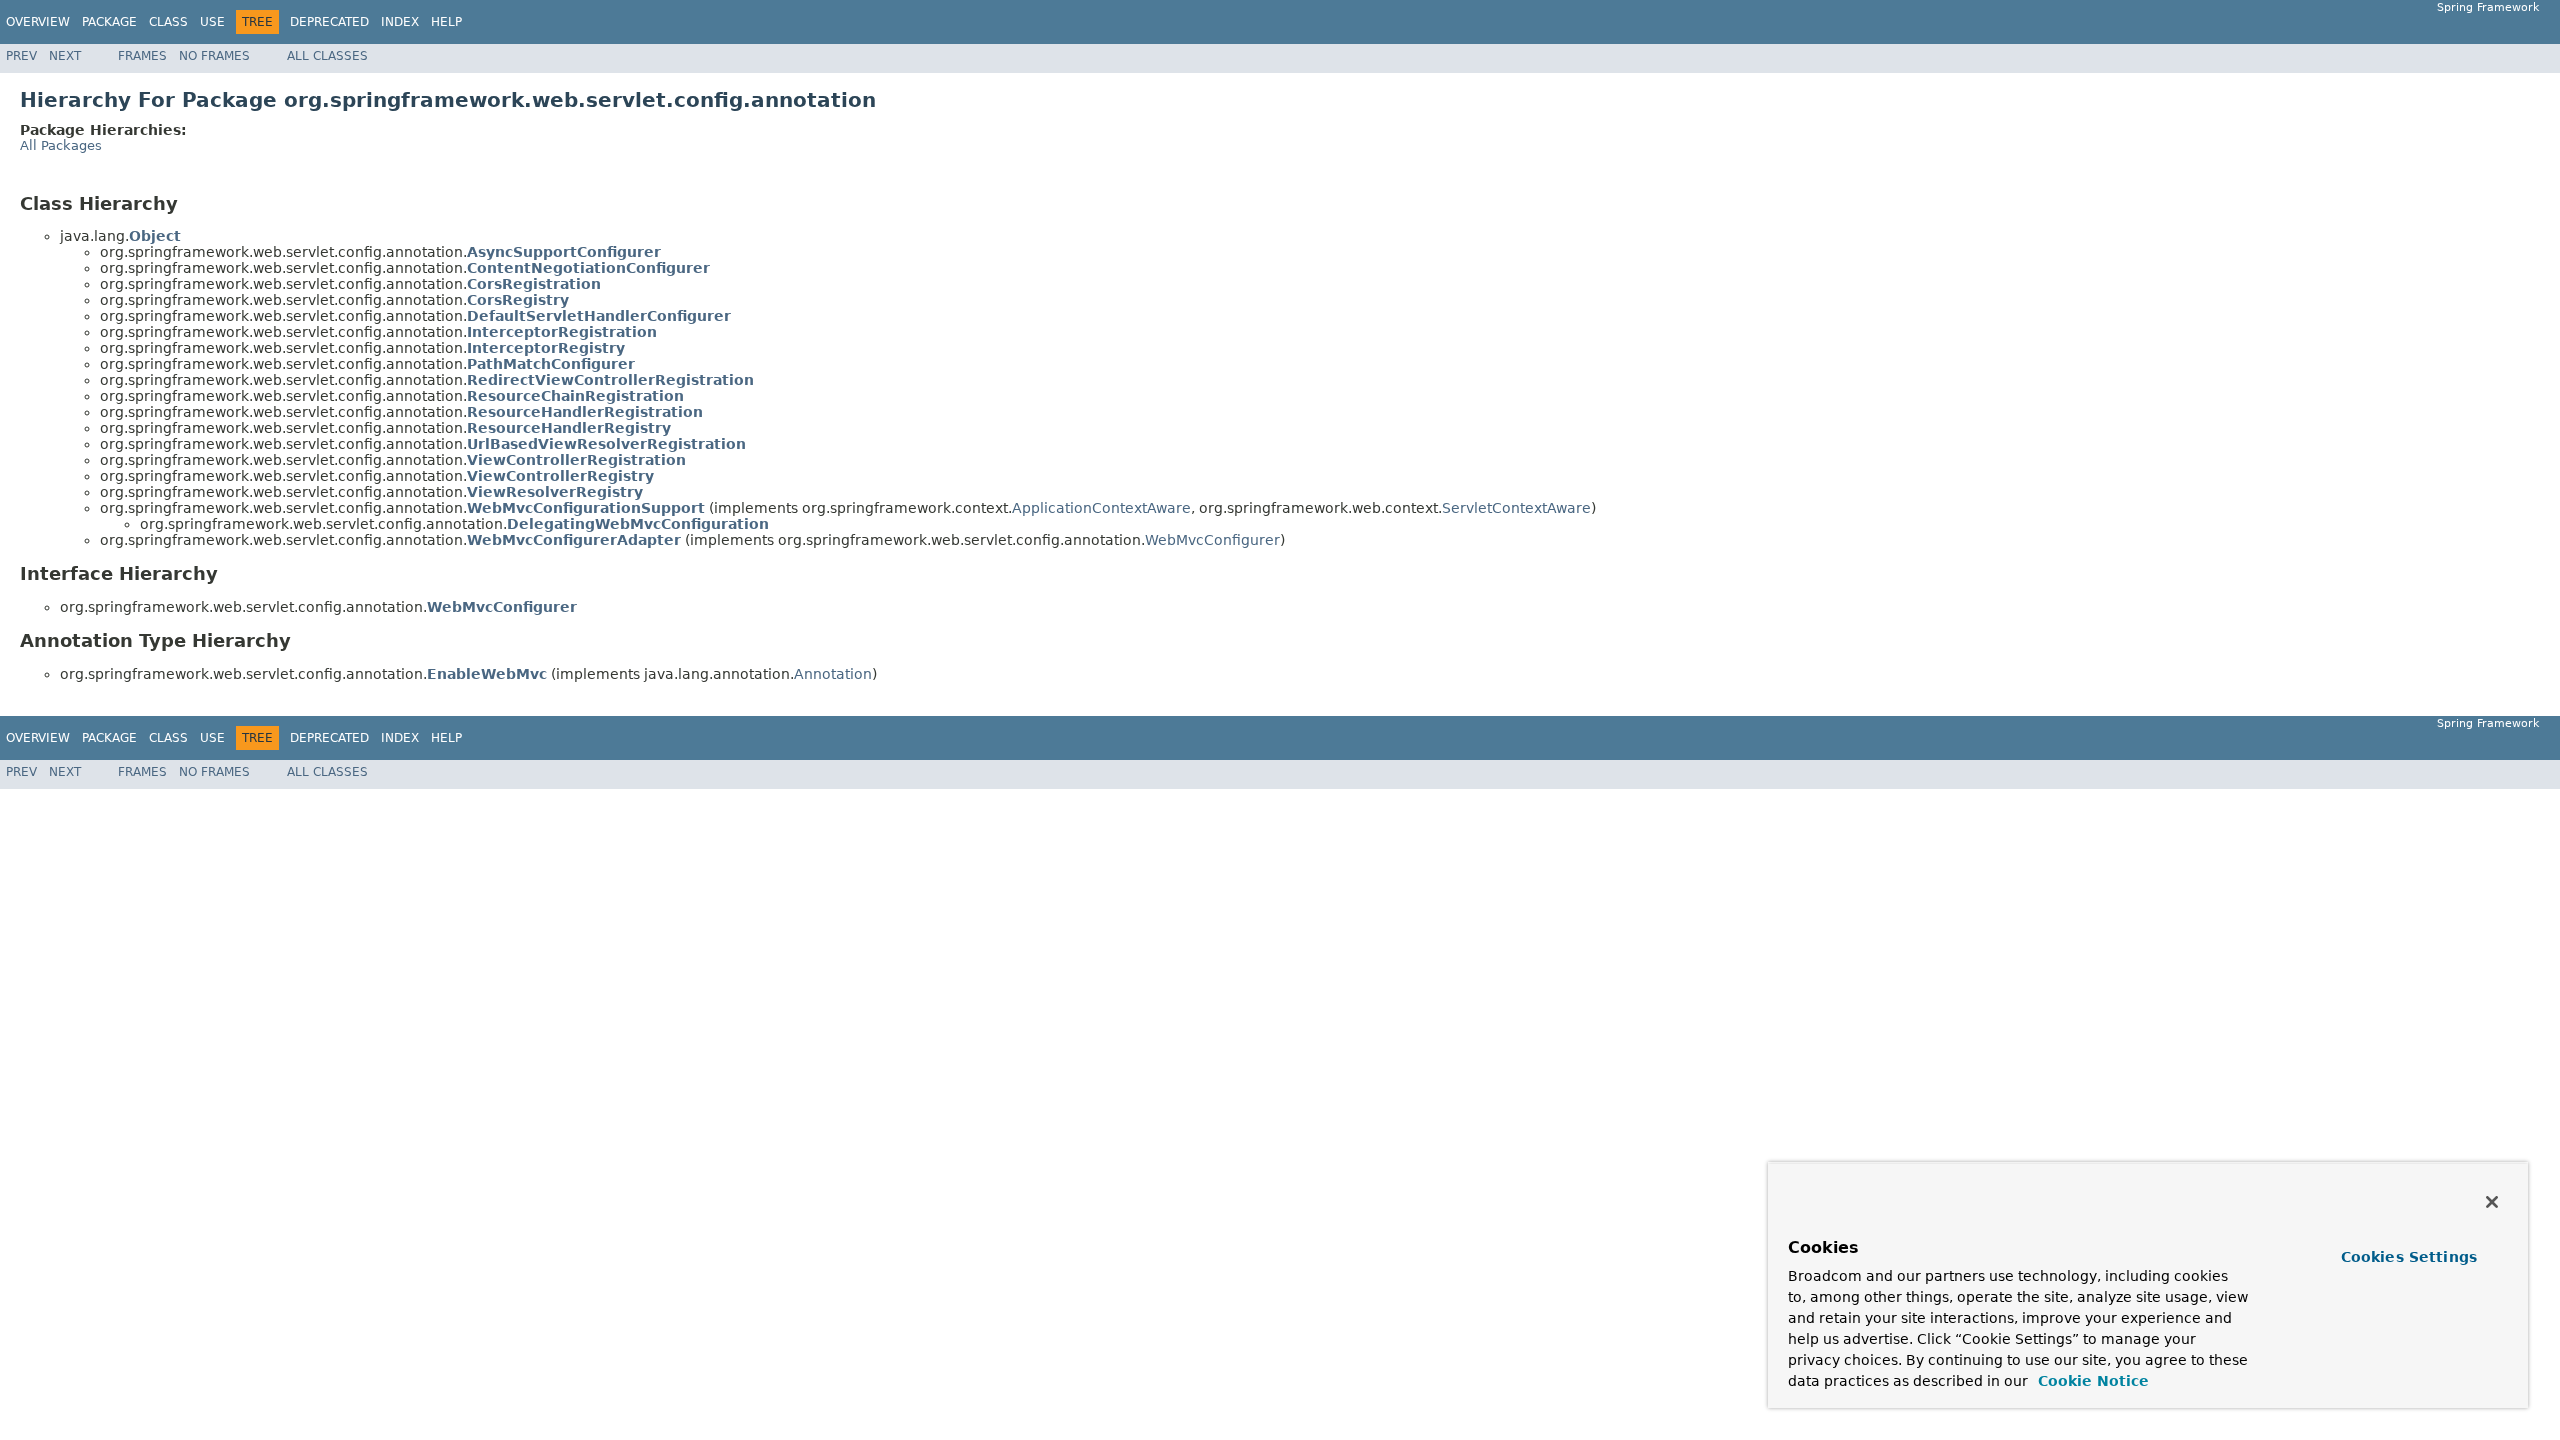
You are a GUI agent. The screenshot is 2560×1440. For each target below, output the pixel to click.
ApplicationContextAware (1101, 508)
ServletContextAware (1516, 508)
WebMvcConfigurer (1212, 540)
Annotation (833, 674)
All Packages (61, 145)
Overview (38, 22)
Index (400, 22)
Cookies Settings (2409, 1257)
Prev (21, 56)
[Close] (2492, 1202)
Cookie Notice (2091, 1381)
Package (109, 22)
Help (446, 22)
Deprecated (329, 22)
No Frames (214, 56)
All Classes (327, 56)
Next (65, 56)
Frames (142, 56)
